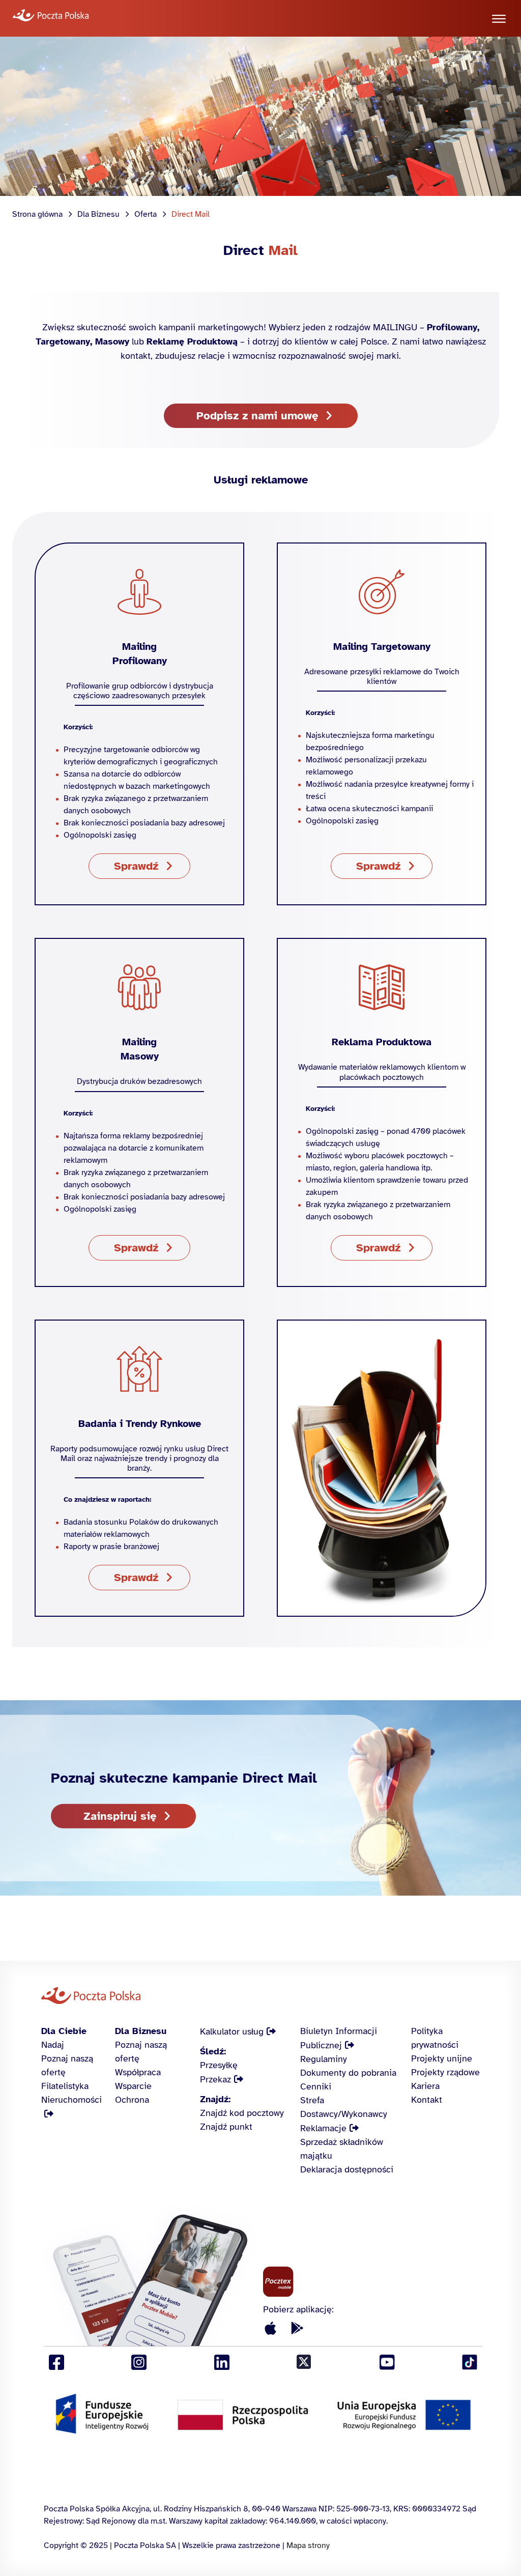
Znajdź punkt (226, 2127)
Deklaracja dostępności (347, 2169)
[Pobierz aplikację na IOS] (271, 2329)
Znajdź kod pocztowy (242, 2113)
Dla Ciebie (64, 2031)
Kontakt (427, 2100)
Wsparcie (133, 2086)
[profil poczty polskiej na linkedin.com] (222, 2363)
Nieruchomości (71, 2100)
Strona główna (37, 214)
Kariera (425, 2086)
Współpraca (138, 2072)
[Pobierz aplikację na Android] (297, 2329)
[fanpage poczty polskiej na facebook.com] (56, 2363)
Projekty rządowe (445, 2072)
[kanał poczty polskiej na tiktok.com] (470, 2363)
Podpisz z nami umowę (257, 416)
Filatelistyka (65, 2086)
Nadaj (53, 2045)
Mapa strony (308, 2545)
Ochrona (132, 2100)
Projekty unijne (442, 2058)
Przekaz (215, 2079)
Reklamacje (323, 2128)
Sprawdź (136, 866)
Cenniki (316, 2086)
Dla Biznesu (98, 214)
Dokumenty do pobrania (348, 2073)
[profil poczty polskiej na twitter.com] (304, 2363)
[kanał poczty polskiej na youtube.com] (387, 2363)
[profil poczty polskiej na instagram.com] (139, 2363)
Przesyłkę (219, 2065)
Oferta (146, 214)
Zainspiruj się (120, 1815)
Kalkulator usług (232, 2031)
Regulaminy (324, 2059)
